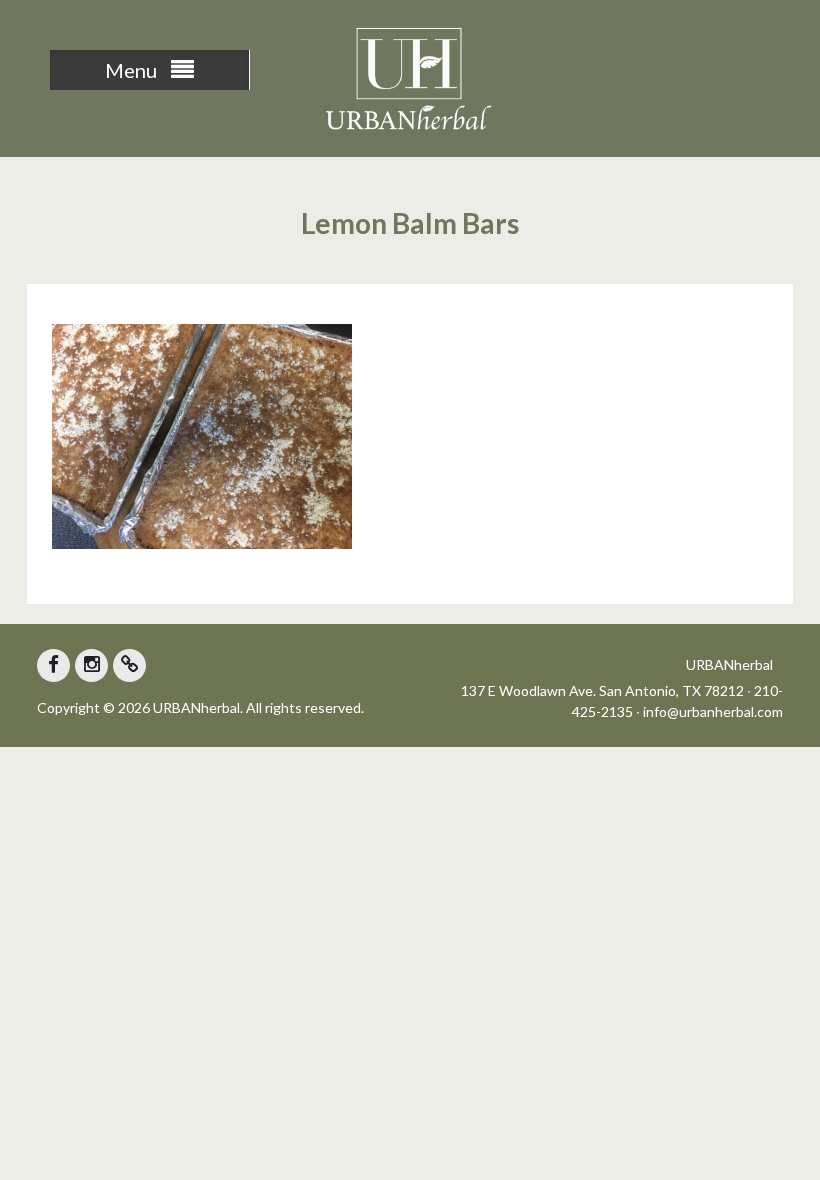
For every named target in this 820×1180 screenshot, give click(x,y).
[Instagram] (91, 665)
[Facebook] (53, 665)
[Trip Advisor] (129, 665)
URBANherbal (729, 664)
